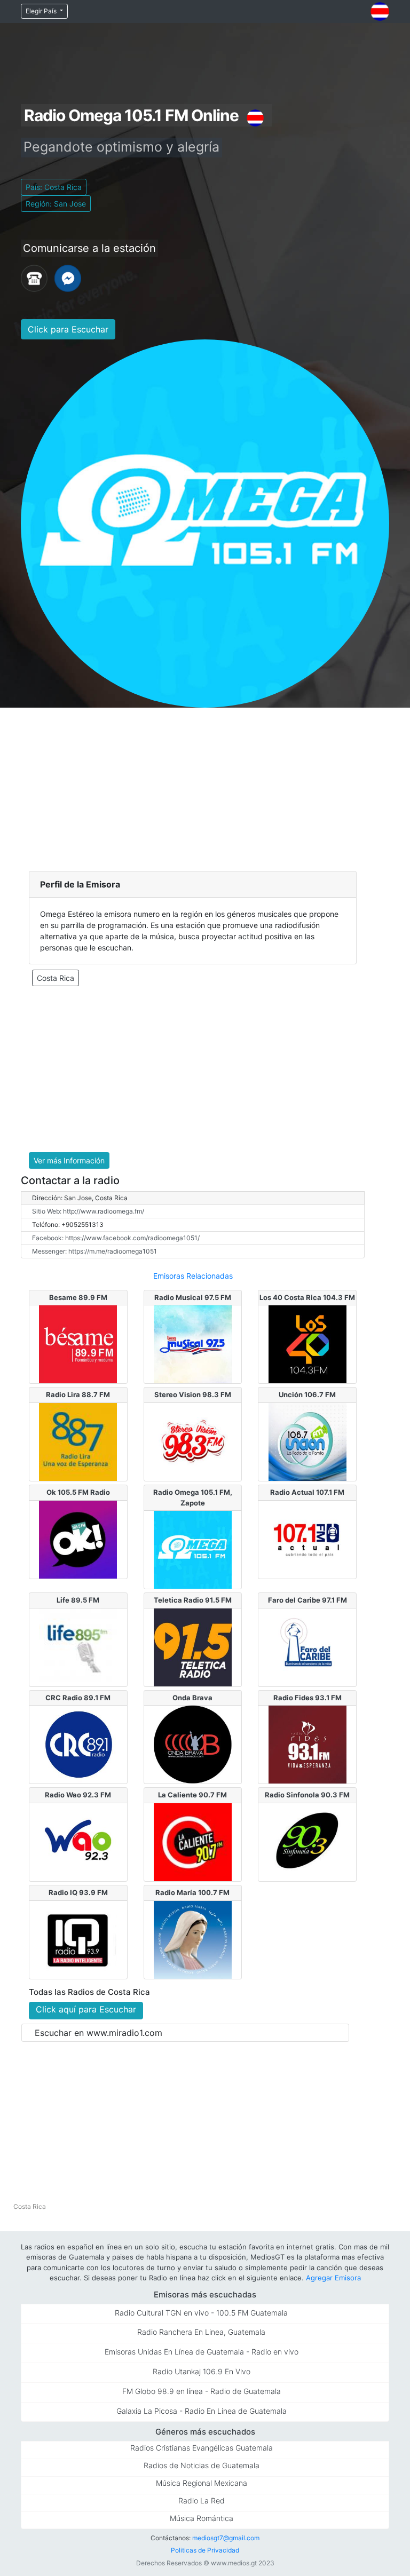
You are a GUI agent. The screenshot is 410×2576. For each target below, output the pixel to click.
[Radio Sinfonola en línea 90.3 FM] (307, 1841)
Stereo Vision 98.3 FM (193, 1394)
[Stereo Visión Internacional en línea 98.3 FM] (193, 1441)
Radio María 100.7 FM (192, 1892)
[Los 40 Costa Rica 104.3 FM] (307, 1344)
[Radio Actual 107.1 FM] (307, 1539)
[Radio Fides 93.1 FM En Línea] (307, 1744)
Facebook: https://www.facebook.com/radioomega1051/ (116, 1238)
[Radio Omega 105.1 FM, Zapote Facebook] (68, 278)
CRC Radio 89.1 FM (78, 1698)
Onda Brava (192, 1698)
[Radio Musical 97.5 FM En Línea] (193, 1344)
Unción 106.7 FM (307, 1394)
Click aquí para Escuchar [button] (86, 2009)
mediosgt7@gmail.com (226, 2538)
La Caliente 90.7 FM (192, 1795)
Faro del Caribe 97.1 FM (307, 1600)
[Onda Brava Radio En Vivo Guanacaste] (193, 1744)
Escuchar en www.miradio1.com (98, 2033)
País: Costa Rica (54, 187)
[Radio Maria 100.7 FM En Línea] (193, 1939)
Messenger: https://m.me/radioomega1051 (94, 1251)
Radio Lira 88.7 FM (78, 1394)
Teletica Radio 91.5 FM (193, 1600)
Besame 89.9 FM (78, 1297)
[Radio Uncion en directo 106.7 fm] (307, 1441)
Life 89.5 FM (78, 1600)
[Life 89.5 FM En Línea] (78, 1646)
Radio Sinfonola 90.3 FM (307, 1795)
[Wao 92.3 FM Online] (78, 1841)
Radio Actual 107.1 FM (307, 1492)
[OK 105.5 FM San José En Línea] (78, 1539)
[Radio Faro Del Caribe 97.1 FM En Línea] (307, 1646)
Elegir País (42, 11)
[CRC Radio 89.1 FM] (78, 1744)
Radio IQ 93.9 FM (78, 1892)
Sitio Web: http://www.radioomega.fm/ (88, 1211)
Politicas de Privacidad (205, 2550)
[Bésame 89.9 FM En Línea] (78, 1344)
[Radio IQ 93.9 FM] (78, 1939)
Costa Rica (56, 978)
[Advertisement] (205, 788)
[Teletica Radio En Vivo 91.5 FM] (193, 1646)
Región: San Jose (56, 204)
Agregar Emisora (333, 2278)
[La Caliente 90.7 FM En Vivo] (193, 1841)
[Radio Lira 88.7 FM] (78, 1441)
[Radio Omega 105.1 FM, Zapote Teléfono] (34, 278)
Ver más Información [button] (69, 1160)
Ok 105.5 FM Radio (78, 1492)
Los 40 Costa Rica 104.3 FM (307, 1297)
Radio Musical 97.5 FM (193, 1297)
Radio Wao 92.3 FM (78, 1795)
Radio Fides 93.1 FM (307, 1698)
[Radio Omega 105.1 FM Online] (193, 1549)
